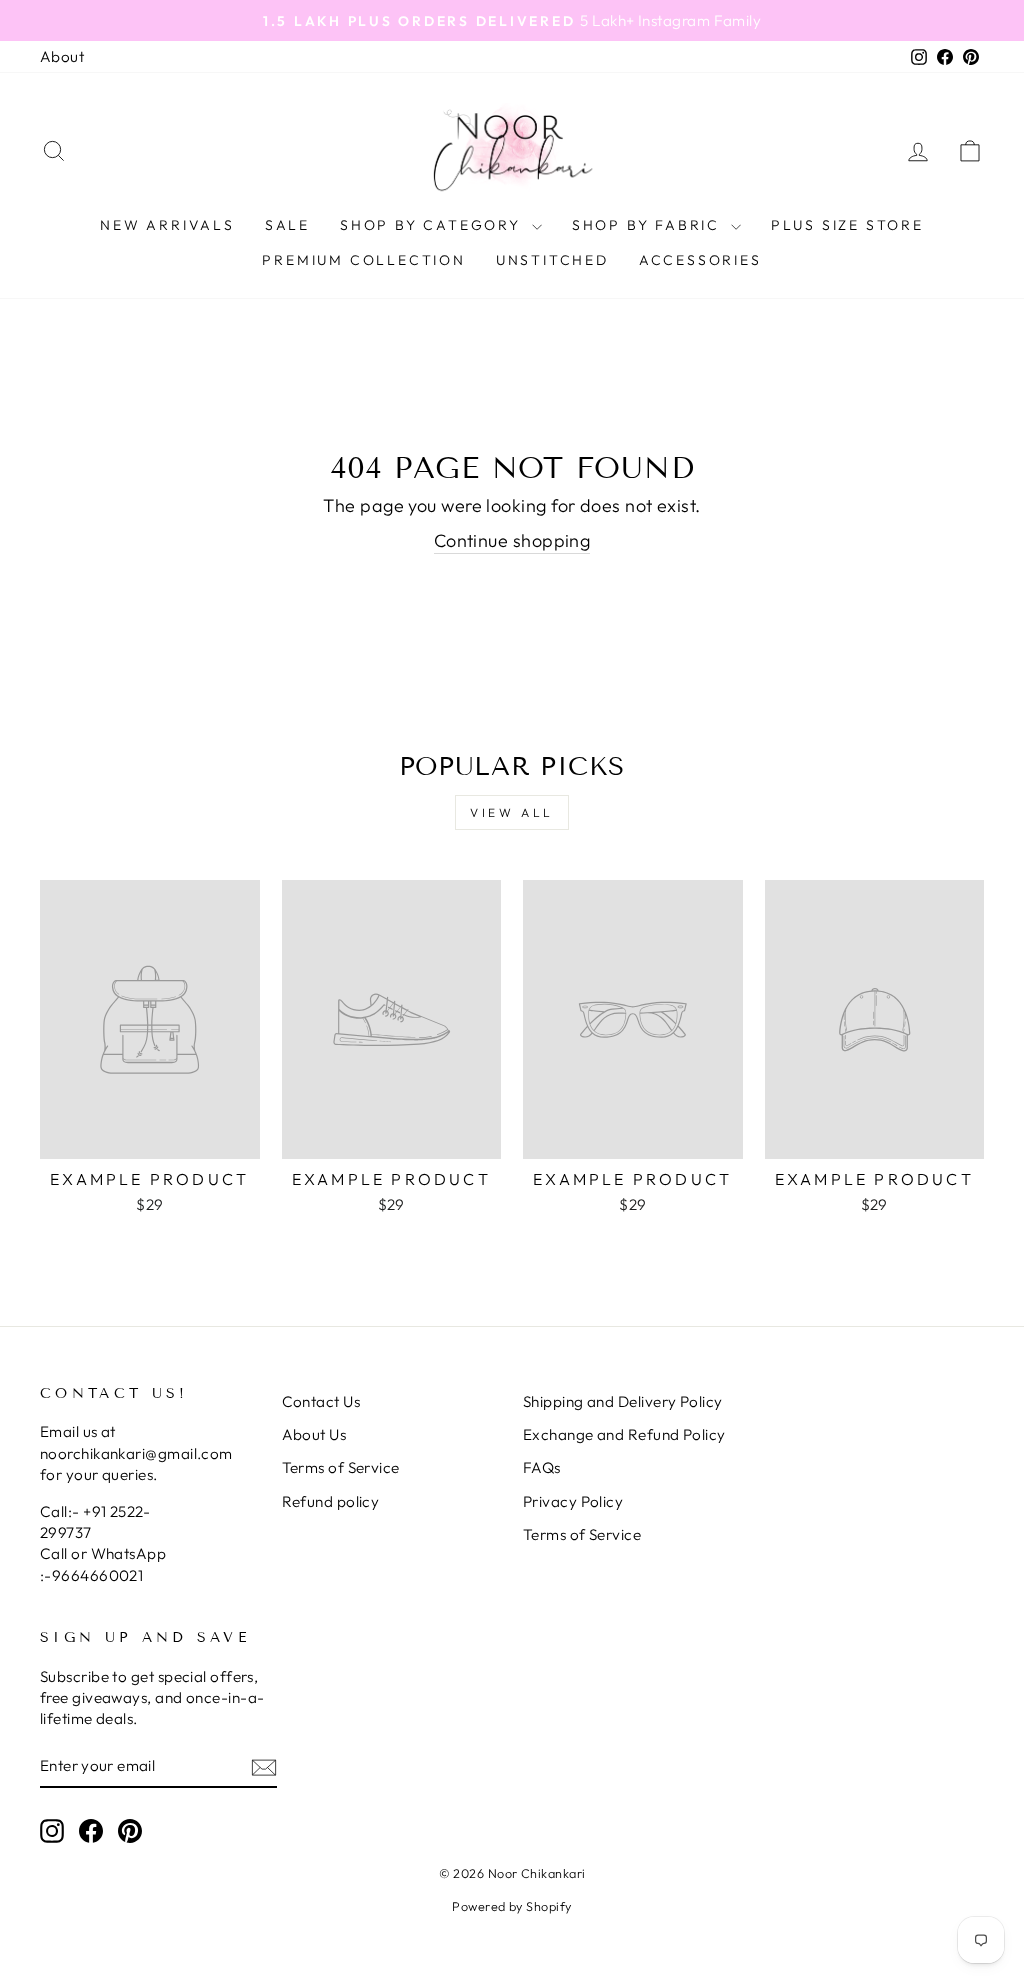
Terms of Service (341, 1467)
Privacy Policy (573, 1501)
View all (512, 812)
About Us (314, 1434)
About (62, 56)
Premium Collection (363, 260)
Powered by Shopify (511, 1906)
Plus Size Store (847, 225)
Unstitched (552, 260)
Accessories (700, 260)
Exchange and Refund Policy (624, 1434)
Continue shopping (512, 540)
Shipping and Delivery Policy (623, 1401)
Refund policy (331, 1501)
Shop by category (433, 225)
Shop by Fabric (649, 225)
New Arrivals (167, 225)
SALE (287, 225)
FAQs (542, 1467)
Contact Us (321, 1401)
